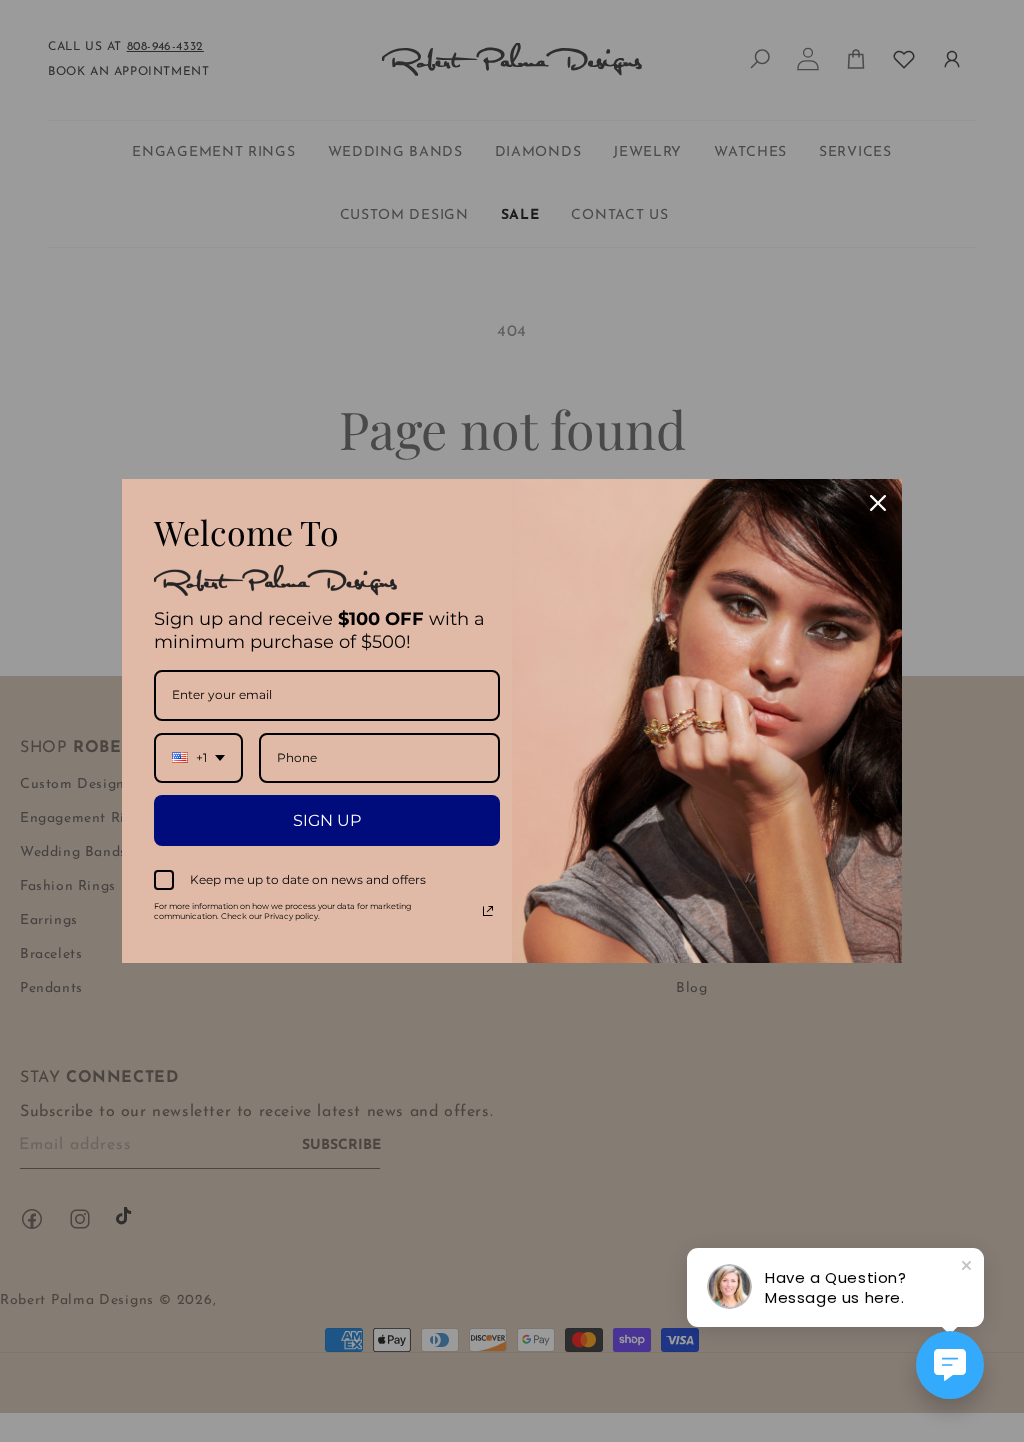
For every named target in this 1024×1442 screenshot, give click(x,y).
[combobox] (198, 758)
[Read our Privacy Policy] (488, 911)
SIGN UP (327, 820)
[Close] (878, 503)
